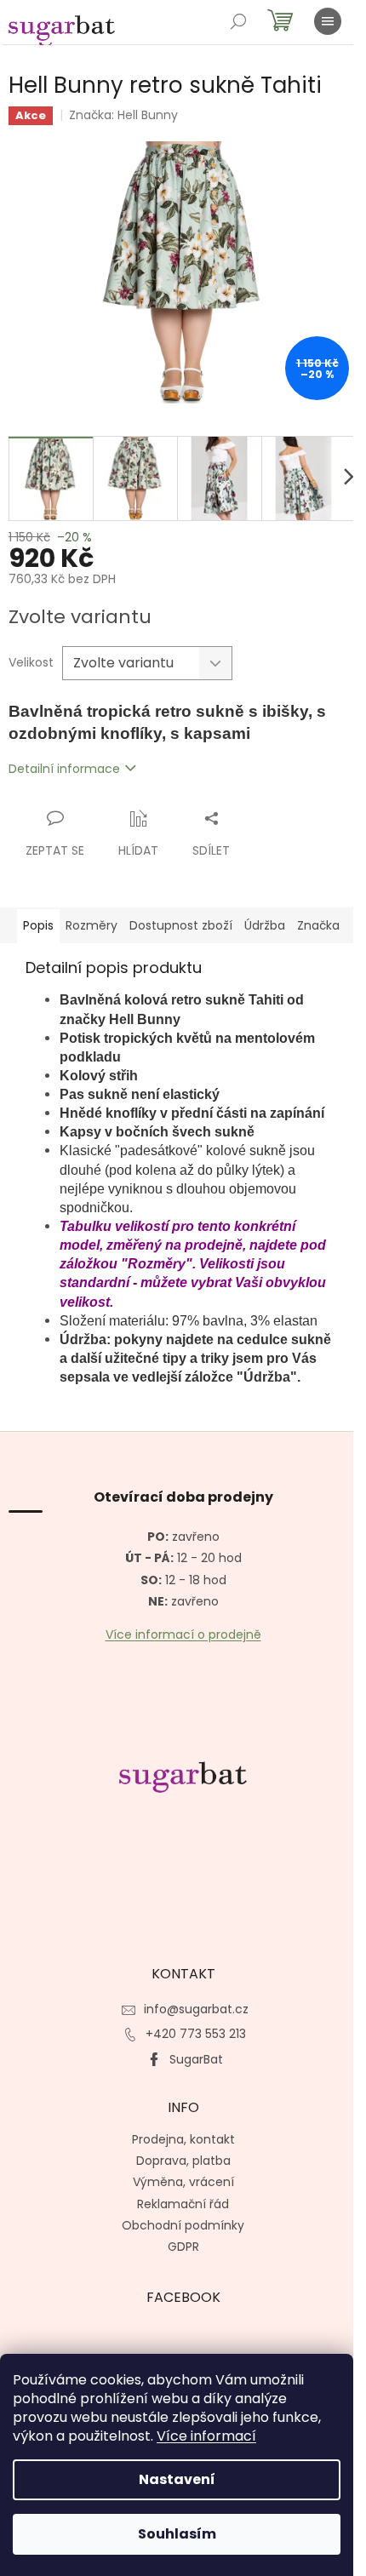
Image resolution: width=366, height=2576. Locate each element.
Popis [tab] (38, 925)
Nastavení (177, 2479)
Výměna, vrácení (183, 2182)
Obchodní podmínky (183, 2225)
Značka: (123, 115)
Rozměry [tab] (91, 925)
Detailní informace (64, 769)
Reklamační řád (183, 2204)
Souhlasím (177, 2534)
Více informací (206, 2436)
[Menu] (328, 21)
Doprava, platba (183, 2161)
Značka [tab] (318, 925)
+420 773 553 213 (196, 2034)
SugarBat (196, 2059)
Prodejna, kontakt (183, 2139)
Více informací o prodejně (183, 1635)
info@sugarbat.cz (196, 2009)
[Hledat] (238, 21)
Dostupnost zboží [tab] (181, 925)
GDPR (183, 2247)
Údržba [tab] (265, 925)
